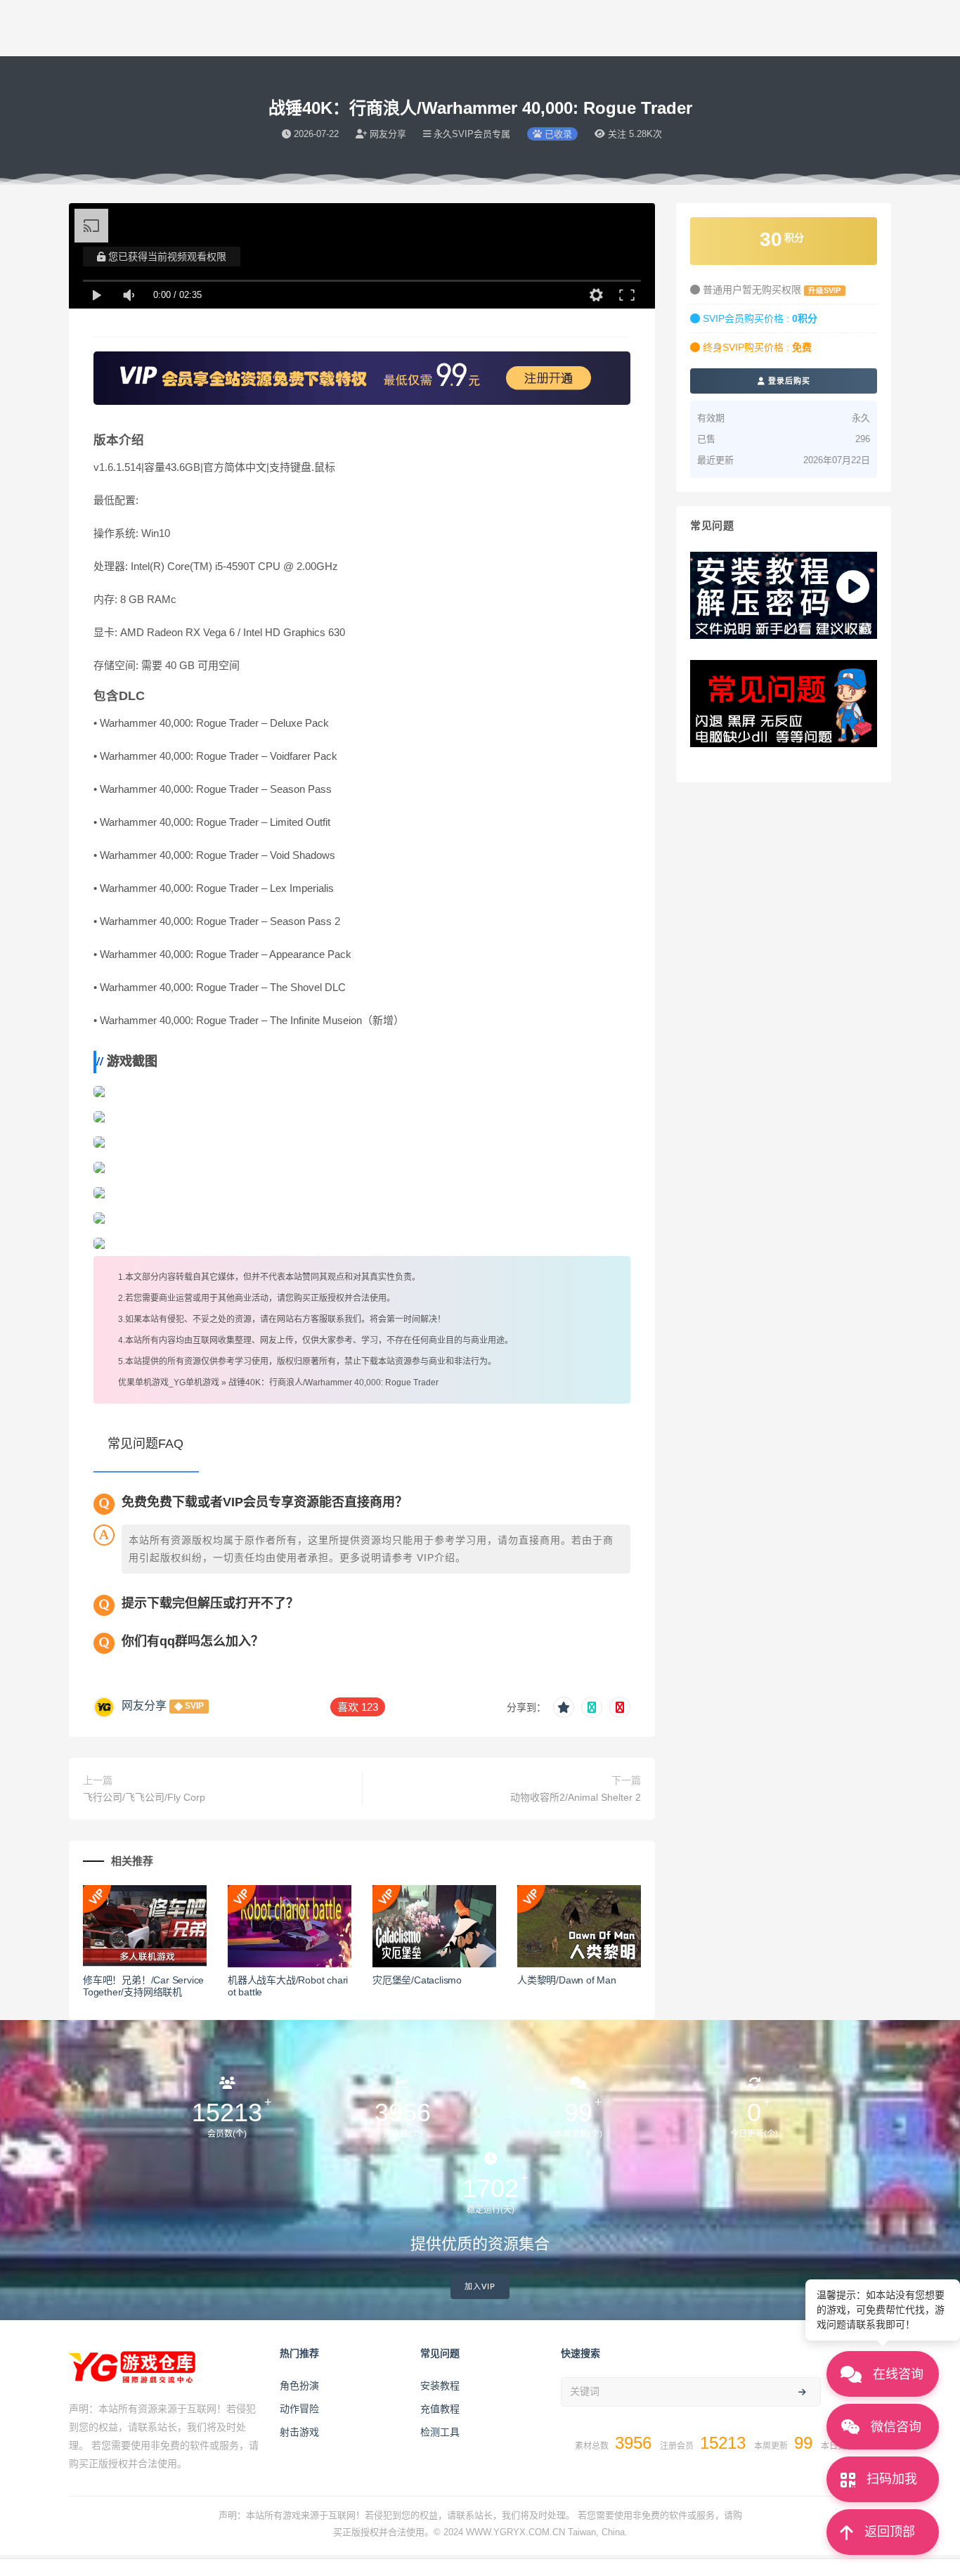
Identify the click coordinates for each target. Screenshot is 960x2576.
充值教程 (440, 2409)
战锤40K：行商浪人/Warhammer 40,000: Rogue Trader (333, 1383)
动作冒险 (299, 2409)
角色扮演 (299, 2386)
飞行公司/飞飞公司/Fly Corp (144, 1797)
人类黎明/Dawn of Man (567, 1980)
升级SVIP (824, 290)
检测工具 (440, 2432)
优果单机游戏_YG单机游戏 (169, 1383)
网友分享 (144, 1706)
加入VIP (480, 2287)
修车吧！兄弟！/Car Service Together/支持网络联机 (143, 1986)
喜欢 (358, 1707)
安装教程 (440, 2386)
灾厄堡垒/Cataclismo (417, 1980)
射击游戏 (299, 2432)
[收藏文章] (564, 1707)
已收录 (557, 134)
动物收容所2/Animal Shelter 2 (576, 1797)
